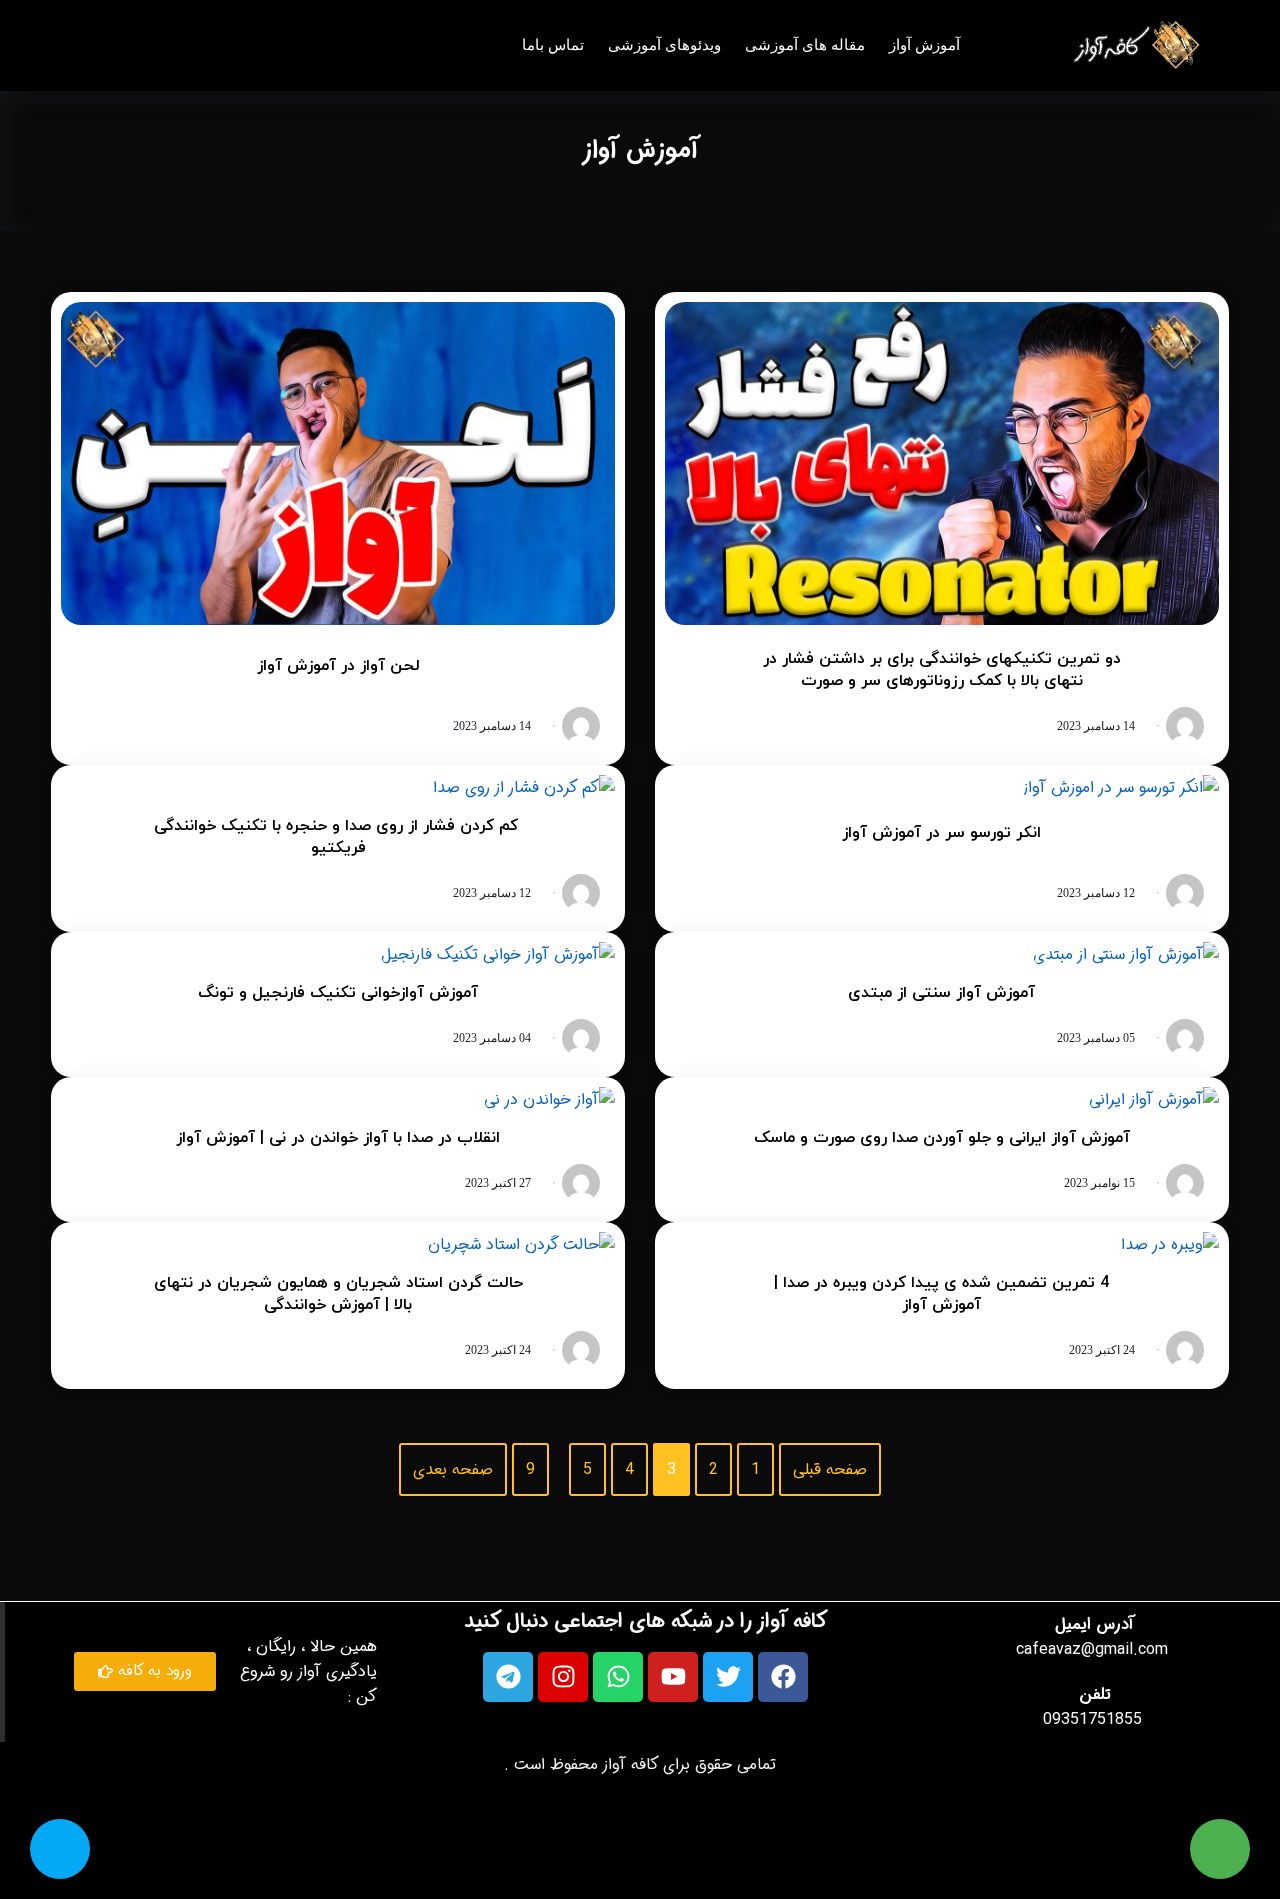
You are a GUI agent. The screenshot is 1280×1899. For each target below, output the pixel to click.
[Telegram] (508, 1677)
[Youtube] (673, 1677)
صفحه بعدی (453, 1469)
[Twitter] (728, 1677)
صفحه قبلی (830, 1469)
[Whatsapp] (618, 1677)
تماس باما (553, 45)
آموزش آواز (924, 45)
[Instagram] (563, 1677)
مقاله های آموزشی (805, 45)
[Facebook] (783, 1677)
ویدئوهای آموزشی (664, 45)
